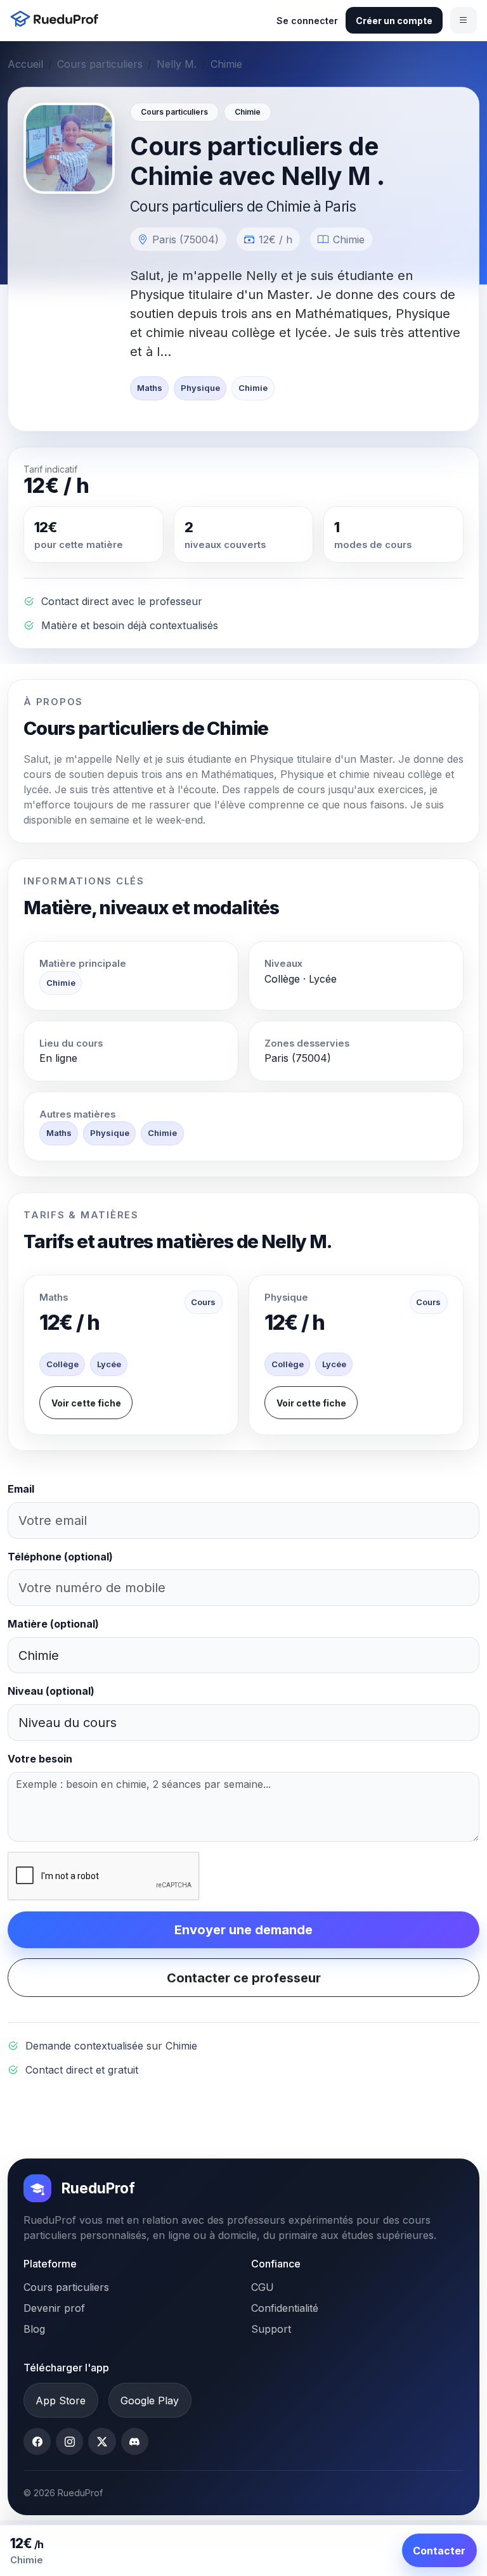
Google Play (150, 2401)
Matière (53, 1624)
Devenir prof (54, 2308)
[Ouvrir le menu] (464, 20)
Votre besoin (40, 1759)
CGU (263, 2287)
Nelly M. (177, 64)
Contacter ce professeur (244, 1978)
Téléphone (60, 1557)
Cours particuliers (100, 64)
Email (21, 1489)
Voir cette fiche (86, 1403)
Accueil (25, 64)
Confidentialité (285, 2308)
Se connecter (307, 21)
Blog (34, 2329)
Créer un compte (394, 21)
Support (271, 2329)
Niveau (51, 1691)
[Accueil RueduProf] (58, 20)
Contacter (439, 2551)
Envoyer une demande (243, 1930)
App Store (61, 2401)
